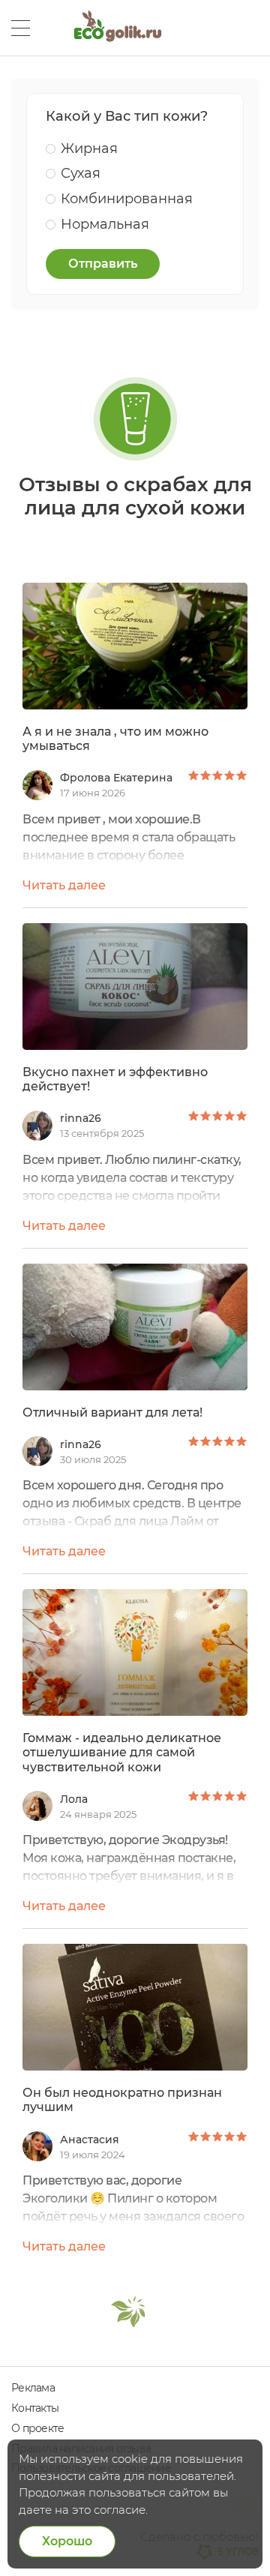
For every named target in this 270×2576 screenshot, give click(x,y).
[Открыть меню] (21, 28)
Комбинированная (127, 199)
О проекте (37, 2428)
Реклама (33, 2388)
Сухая (81, 173)
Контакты (35, 2408)
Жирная (89, 148)
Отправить (103, 264)
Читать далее (64, 885)
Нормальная (105, 224)
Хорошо (67, 2541)
